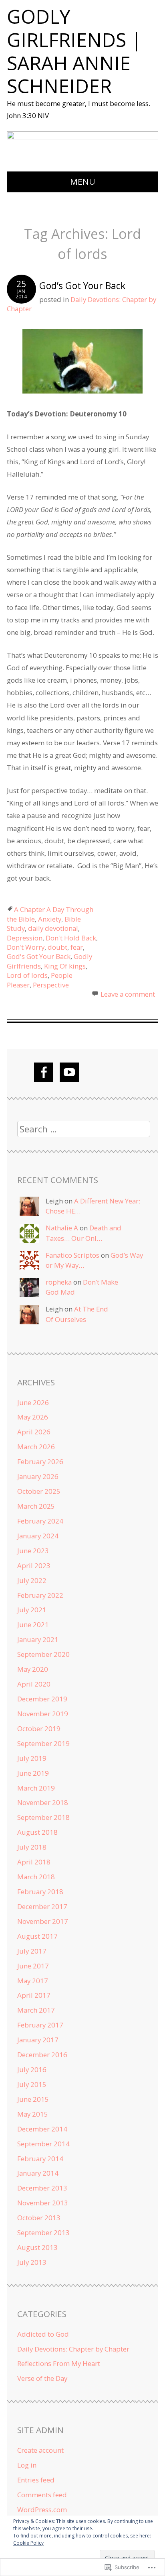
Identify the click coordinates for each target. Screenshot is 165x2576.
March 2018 (36, 1877)
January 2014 (38, 2173)
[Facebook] (44, 1072)
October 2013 (39, 2218)
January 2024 (38, 1536)
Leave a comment (128, 994)
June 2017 (33, 1966)
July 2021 (32, 1610)
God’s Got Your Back (82, 286)
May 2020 (33, 1669)
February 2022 (40, 1595)
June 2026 (33, 1402)
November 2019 (43, 1714)
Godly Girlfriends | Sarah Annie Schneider (74, 51)
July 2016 (32, 2069)
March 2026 (36, 1447)
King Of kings (65, 966)
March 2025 (36, 1506)
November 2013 (43, 2203)
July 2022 (32, 1580)
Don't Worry (26, 947)
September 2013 (43, 2232)
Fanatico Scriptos (72, 1255)
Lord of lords (27, 975)
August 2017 (37, 1936)
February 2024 (40, 1521)
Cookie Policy (28, 2543)
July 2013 (32, 2262)
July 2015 (32, 2084)
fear (77, 947)
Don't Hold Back (71, 938)
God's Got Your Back (39, 956)
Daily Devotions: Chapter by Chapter (73, 2349)
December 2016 (42, 2055)
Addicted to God (43, 2334)
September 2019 (43, 1743)
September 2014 (43, 2144)
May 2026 (33, 1417)
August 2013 (37, 2247)
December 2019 (42, 1699)
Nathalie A (62, 1228)
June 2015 (33, 2099)
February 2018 (40, 1892)
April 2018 (34, 1862)
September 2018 (43, 1817)
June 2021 (33, 1625)
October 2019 (39, 1729)
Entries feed (36, 2480)
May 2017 (33, 1981)
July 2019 (32, 1758)
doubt (57, 947)
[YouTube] (69, 1072)
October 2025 (39, 1491)
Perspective (51, 985)
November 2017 (43, 1921)
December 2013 (42, 2188)
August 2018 (37, 1832)
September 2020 (43, 1654)
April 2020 (34, 1684)
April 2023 (34, 1565)
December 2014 (42, 2129)
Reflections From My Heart (59, 2363)
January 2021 (38, 1639)
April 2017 (34, 1995)
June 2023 (33, 1551)
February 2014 (40, 2159)
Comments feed (42, 2495)
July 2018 (32, 1847)
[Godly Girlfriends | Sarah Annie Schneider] (83, 136)
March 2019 (36, 1788)
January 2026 (38, 1476)
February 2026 (40, 1461)
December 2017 (42, 1906)
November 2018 (43, 1802)
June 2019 (33, 1773)
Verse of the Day (42, 2378)
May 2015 (33, 2114)
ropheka (59, 1282)
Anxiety (50, 919)
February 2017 (40, 2025)
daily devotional (53, 928)
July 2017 (32, 1951)
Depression (25, 938)
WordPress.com (42, 2510)
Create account (40, 2450)
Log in (27, 2465)
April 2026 (34, 1432)
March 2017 (36, 2010)
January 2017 (38, 2040)
